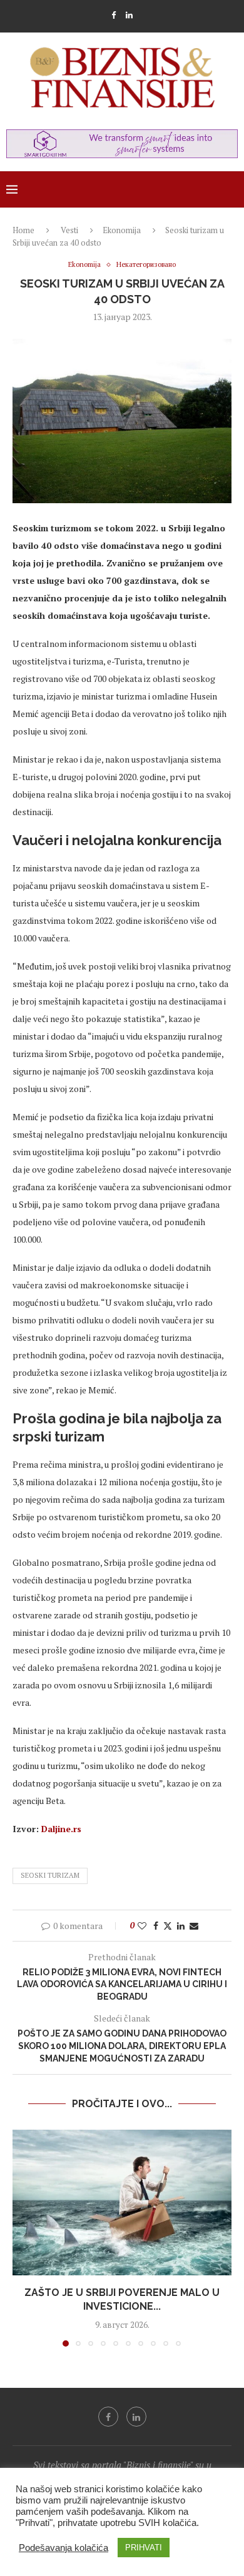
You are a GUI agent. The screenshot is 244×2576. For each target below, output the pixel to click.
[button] (23, 2237)
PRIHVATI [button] (144, 2548)
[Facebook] (114, 15)
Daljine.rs (61, 1829)
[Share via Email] (194, 1926)
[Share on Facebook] (156, 1926)
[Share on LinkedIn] (181, 1926)
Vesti (69, 230)
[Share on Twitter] (168, 1926)
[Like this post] (142, 1926)
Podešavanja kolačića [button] (64, 2548)
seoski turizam (50, 1875)
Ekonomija (122, 230)
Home (23, 230)
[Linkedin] (129, 15)
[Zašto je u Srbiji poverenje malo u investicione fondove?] (122, 2203)
